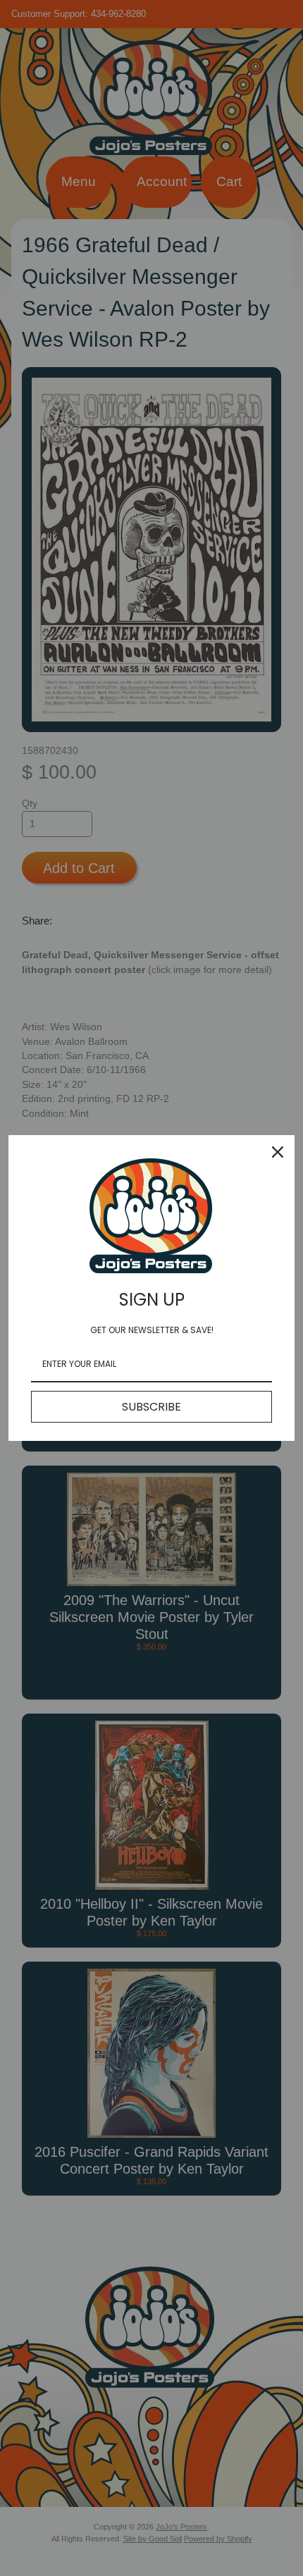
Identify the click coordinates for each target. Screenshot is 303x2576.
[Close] (278, 1152)
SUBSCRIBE (151, 1407)
